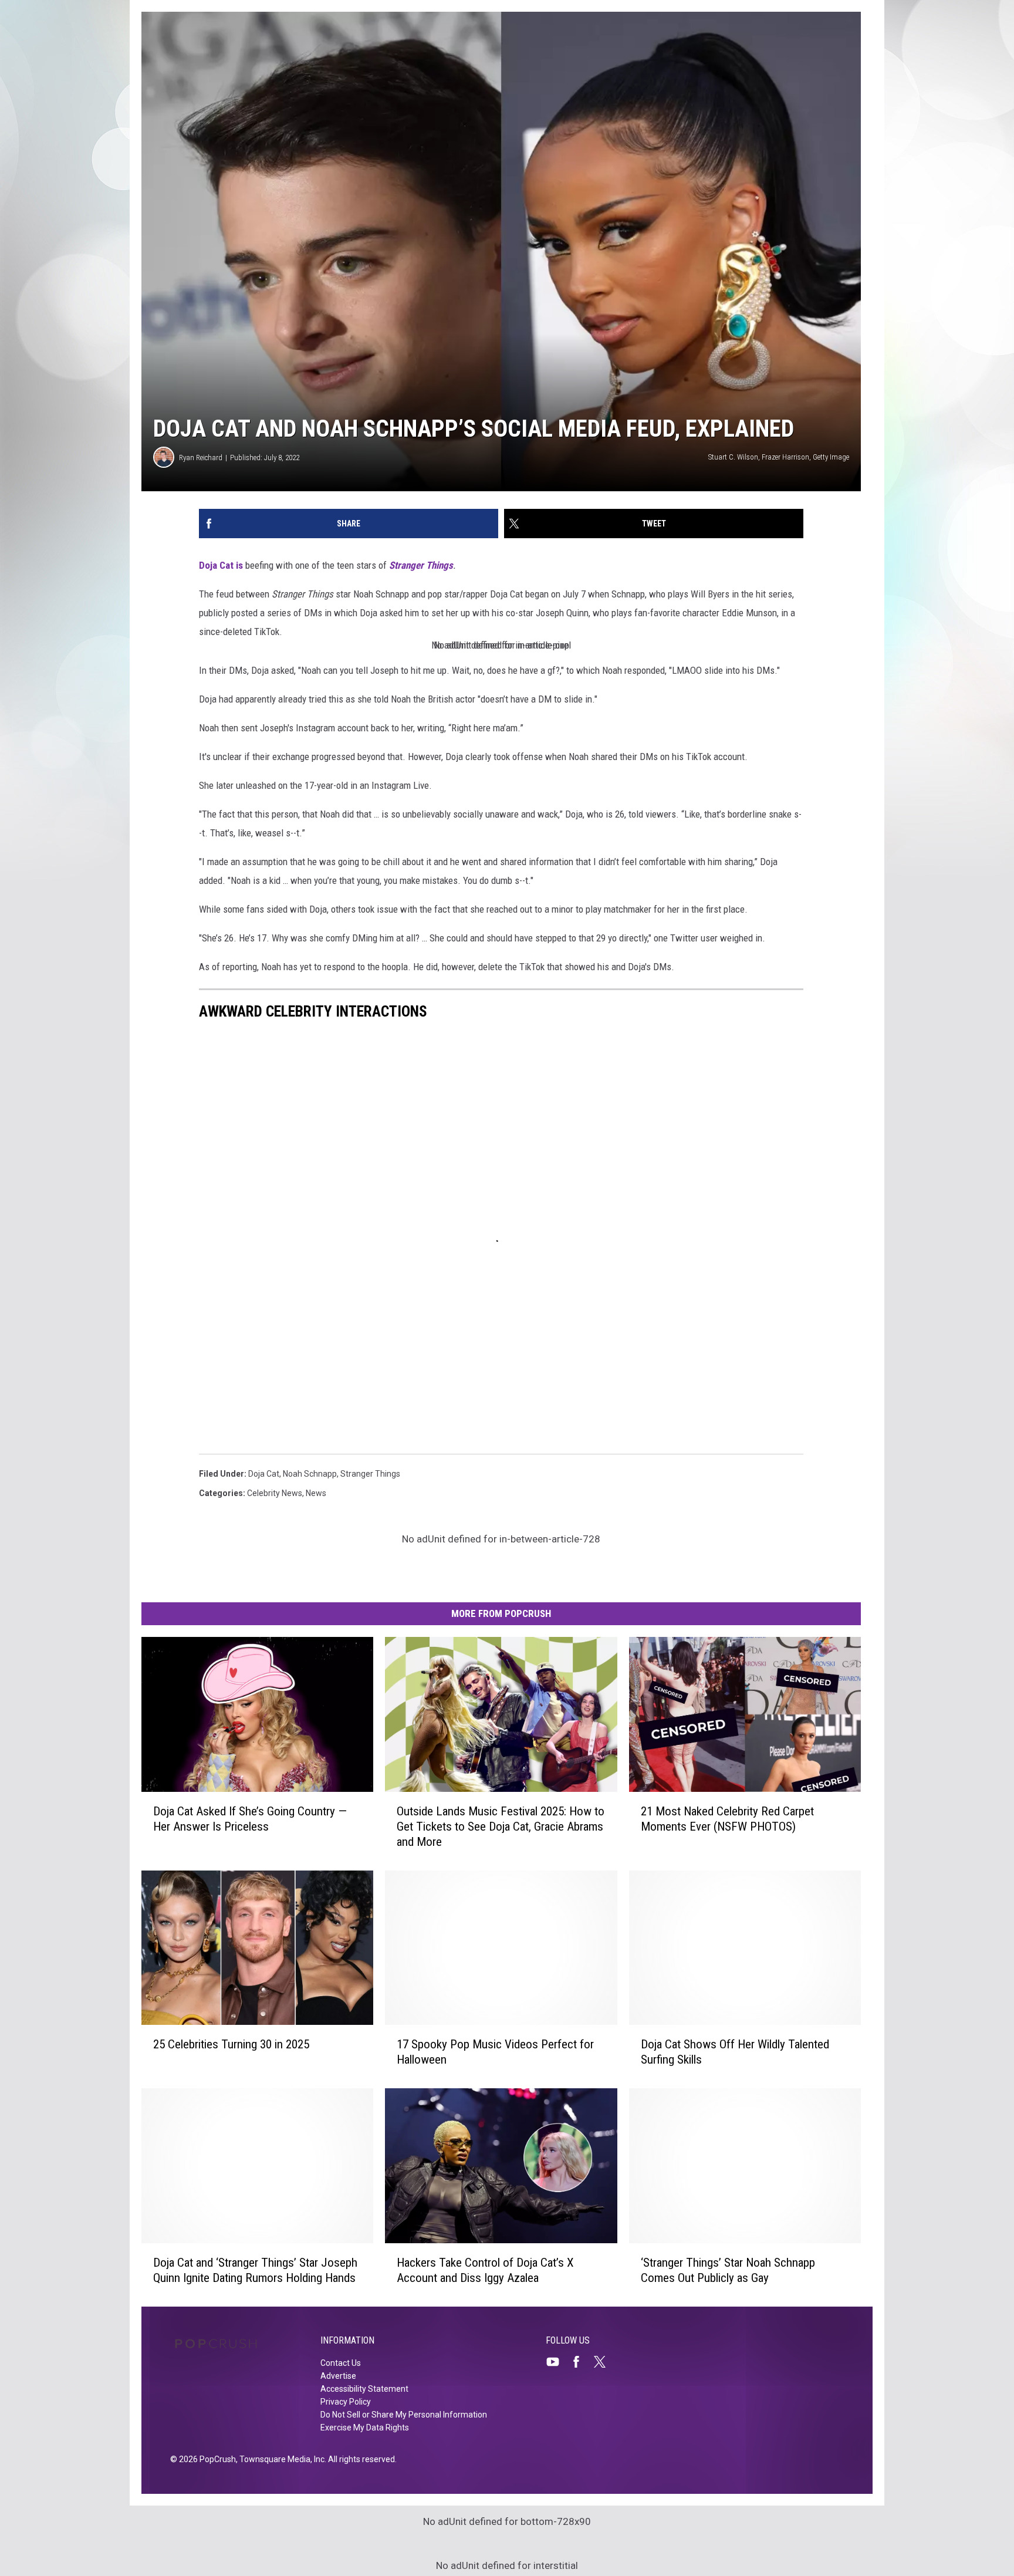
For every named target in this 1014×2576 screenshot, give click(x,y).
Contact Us (341, 2363)
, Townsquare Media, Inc (280, 2459)
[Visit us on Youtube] (557, 2362)
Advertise (338, 2376)
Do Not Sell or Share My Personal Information (404, 2415)
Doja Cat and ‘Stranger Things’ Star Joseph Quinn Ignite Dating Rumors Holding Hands (255, 2270)
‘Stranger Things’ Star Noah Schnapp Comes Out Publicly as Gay (728, 2270)
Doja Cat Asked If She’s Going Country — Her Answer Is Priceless (250, 1819)
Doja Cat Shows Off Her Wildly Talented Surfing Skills (735, 2052)
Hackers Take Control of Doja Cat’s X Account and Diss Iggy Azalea (485, 2270)
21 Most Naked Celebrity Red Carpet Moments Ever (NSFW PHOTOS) (727, 1819)
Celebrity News (275, 1493)
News (316, 1493)
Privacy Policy (346, 2402)
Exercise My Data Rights (365, 2428)
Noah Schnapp (310, 1474)
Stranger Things (421, 565)
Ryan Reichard (201, 458)
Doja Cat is (221, 565)
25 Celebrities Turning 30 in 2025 (231, 2044)
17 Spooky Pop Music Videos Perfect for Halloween (495, 2052)
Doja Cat (264, 1474)
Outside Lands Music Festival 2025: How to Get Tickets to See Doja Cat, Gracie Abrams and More (501, 1827)
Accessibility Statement (364, 2389)
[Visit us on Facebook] (581, 2362)
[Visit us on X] (604, 2362)
